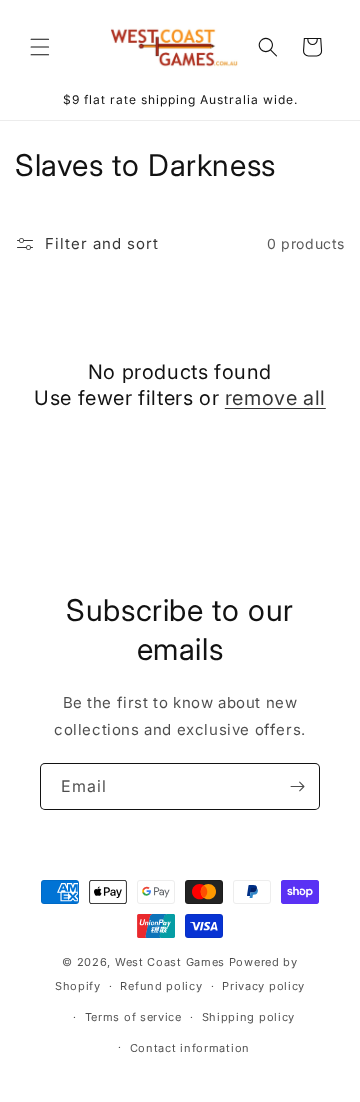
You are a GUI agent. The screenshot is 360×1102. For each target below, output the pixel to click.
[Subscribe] (297, 786)
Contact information (190, 1048)
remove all (275, 398)
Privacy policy (263, 986)
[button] (40, 47)
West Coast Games (170, 962)
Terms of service (133, 1017)
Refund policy (161, 986)
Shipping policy (249, 1017)
